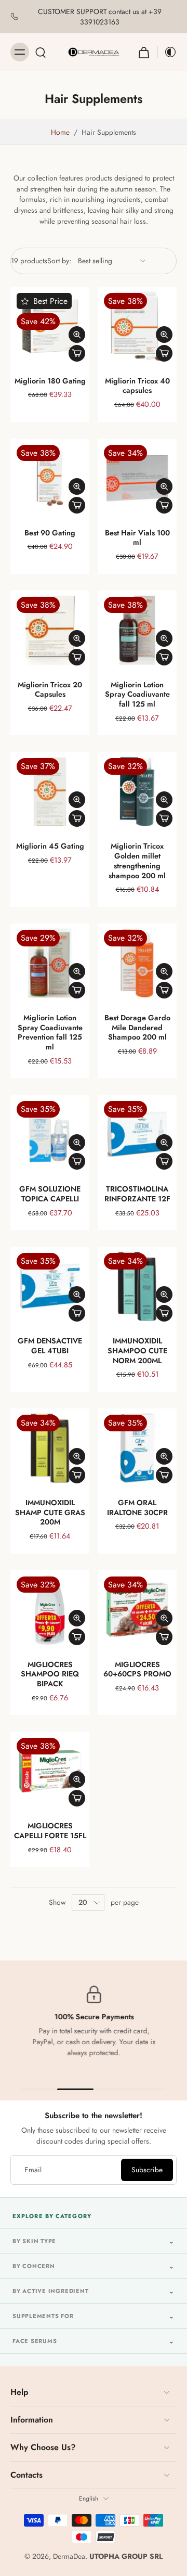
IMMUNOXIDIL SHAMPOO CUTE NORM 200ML (137, 1350)
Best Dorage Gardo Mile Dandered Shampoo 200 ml (137, 1027)
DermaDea (69, 2556)
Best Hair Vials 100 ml (137, 538)
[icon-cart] (144, 52)
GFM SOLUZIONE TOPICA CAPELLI (50, 1194)
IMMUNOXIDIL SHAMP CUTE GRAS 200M (50, 1512)
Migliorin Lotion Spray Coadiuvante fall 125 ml (137, 694)
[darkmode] (167, 52)
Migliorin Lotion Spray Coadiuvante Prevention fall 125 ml (50, 1032)
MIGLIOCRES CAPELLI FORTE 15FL (50, 1831)
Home (60, 132)
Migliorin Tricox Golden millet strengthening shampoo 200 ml (137, 861)
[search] (41, 52)
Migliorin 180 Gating (50, 381)
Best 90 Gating (50, 533)
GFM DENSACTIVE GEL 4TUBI (50, 1346)
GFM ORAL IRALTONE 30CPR (137, 1508)
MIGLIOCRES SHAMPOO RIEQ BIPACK (50, 1674)
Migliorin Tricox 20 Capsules (50, 690)
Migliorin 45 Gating (50, 846)
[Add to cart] (77, 353)
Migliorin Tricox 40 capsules (137, 386)
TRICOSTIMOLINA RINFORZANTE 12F (137, 1194)
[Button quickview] (77, 335)
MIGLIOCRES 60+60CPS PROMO (137, 1669)
